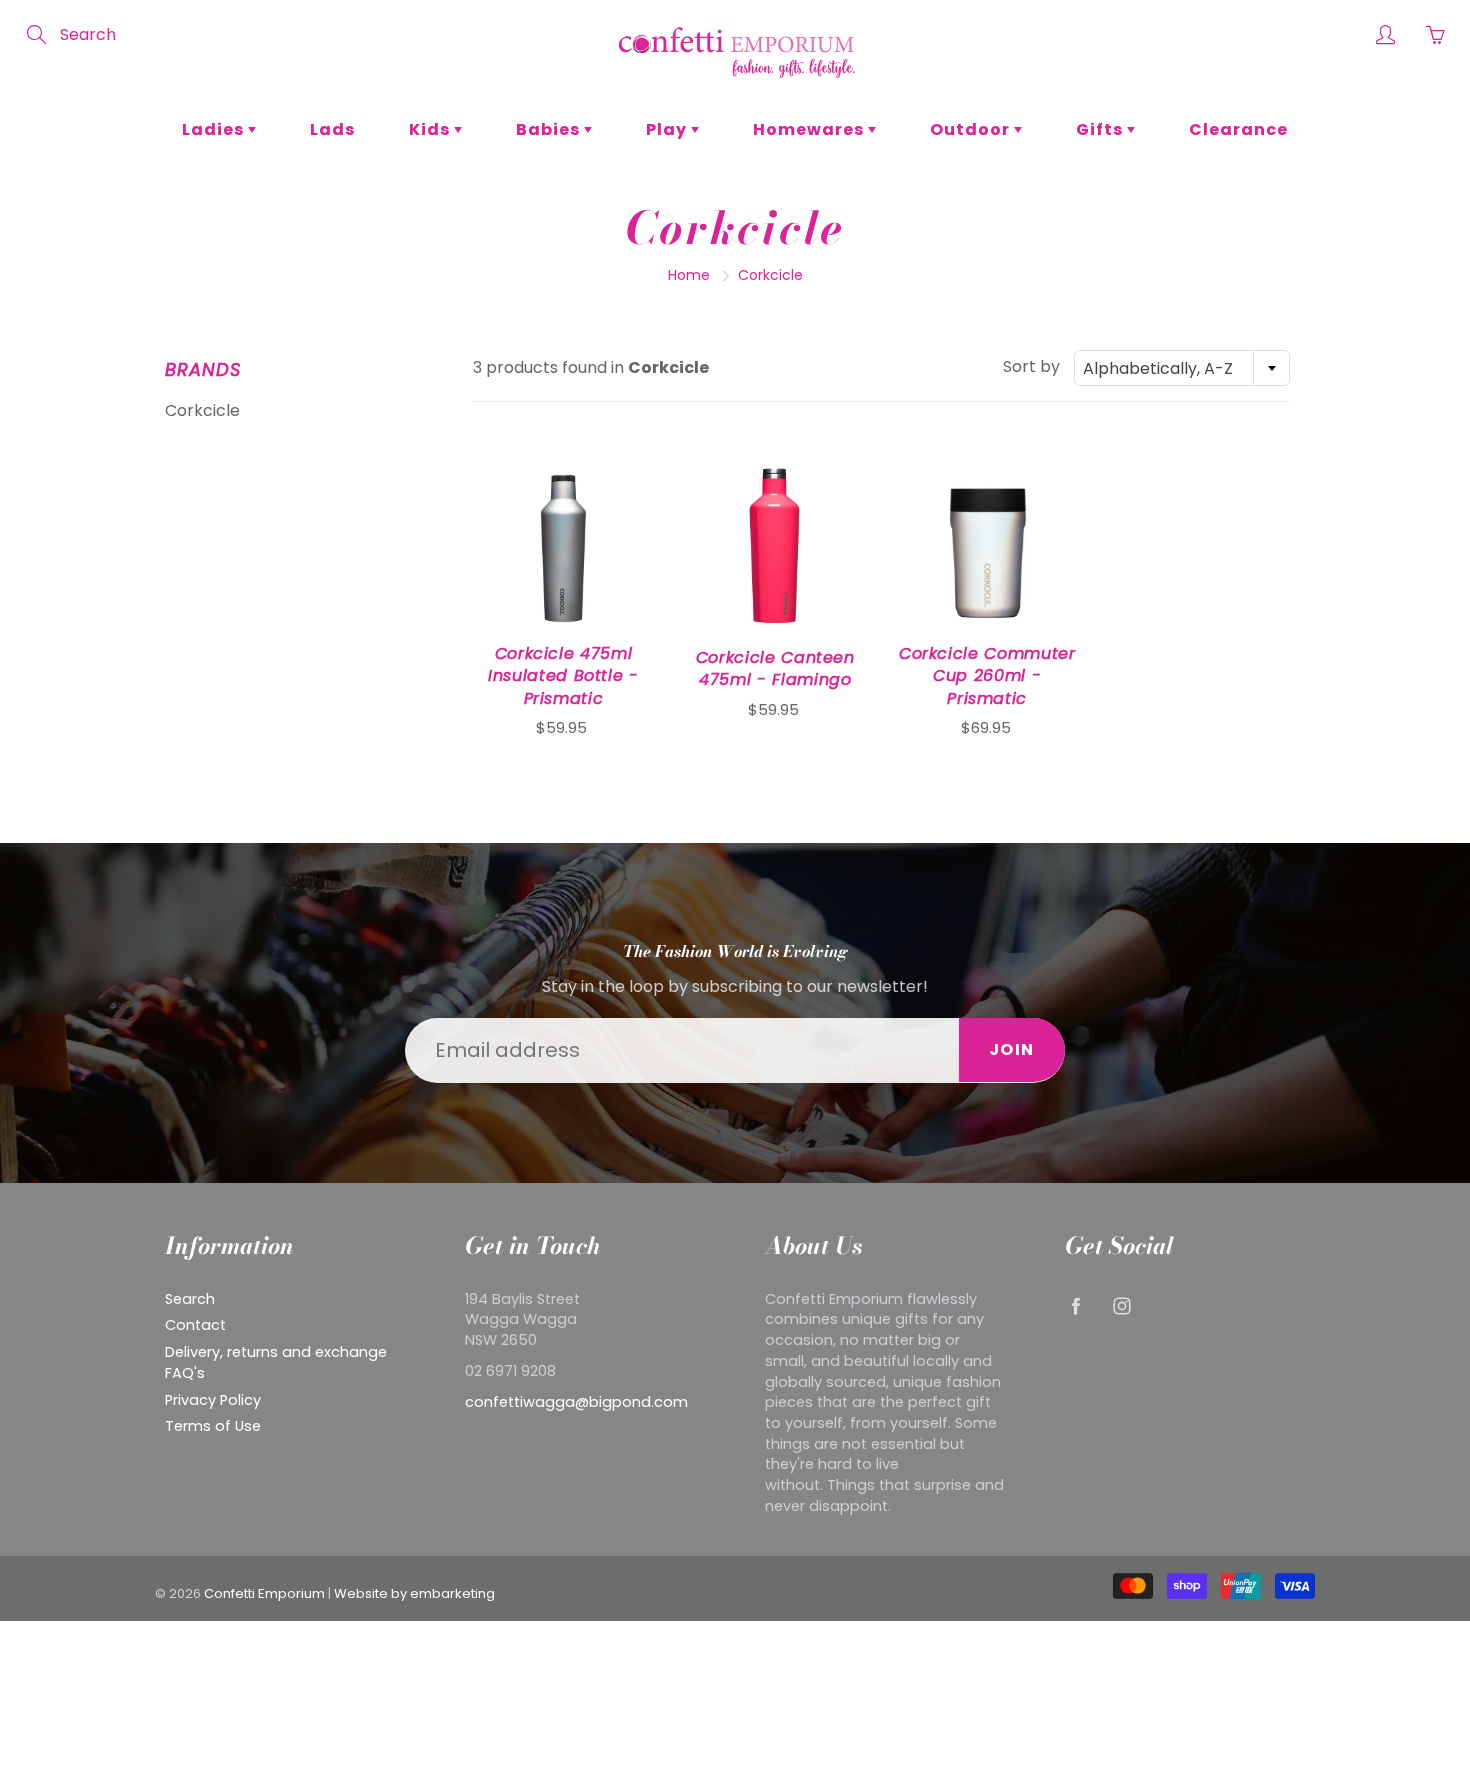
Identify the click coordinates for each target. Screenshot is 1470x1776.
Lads (332, 129)
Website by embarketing (414, 1593)
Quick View (563, 541)
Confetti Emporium (264, 1593)
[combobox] (1182, 368)
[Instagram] (1121, 1306)
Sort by (1031, 367)
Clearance (1238, 129)
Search (190, 1299)
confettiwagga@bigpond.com (576, 1402)
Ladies (215, 129)
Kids (431, 129)
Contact (195, 1325)
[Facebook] (1075, 1306)
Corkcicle (202, 410)
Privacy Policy (213, 1400)
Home (689, 275)
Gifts (1101, 129)
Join (1012, 1049)
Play (668, 129)
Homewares (810, 129)
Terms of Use (213, 1426)
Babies (550, 129)
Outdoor (972, 129)
